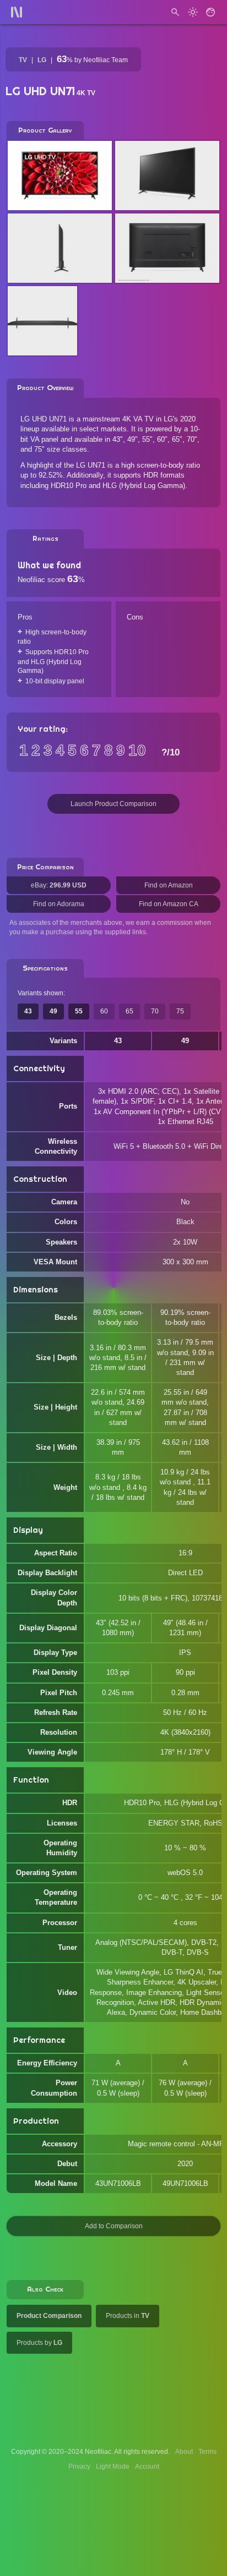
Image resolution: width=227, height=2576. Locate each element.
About (184, 2452)
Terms (207, 2452)
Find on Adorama (59, 904)
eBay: (59, 885)
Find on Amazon (169, 885)
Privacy (79, 2467)
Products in (128, 2316)
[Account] (210, 12)
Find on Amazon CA (169, 904)
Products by (39, 2343)
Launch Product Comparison (113, 804)
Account (147, 2467)
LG (42, 60)
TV (23, 60)
